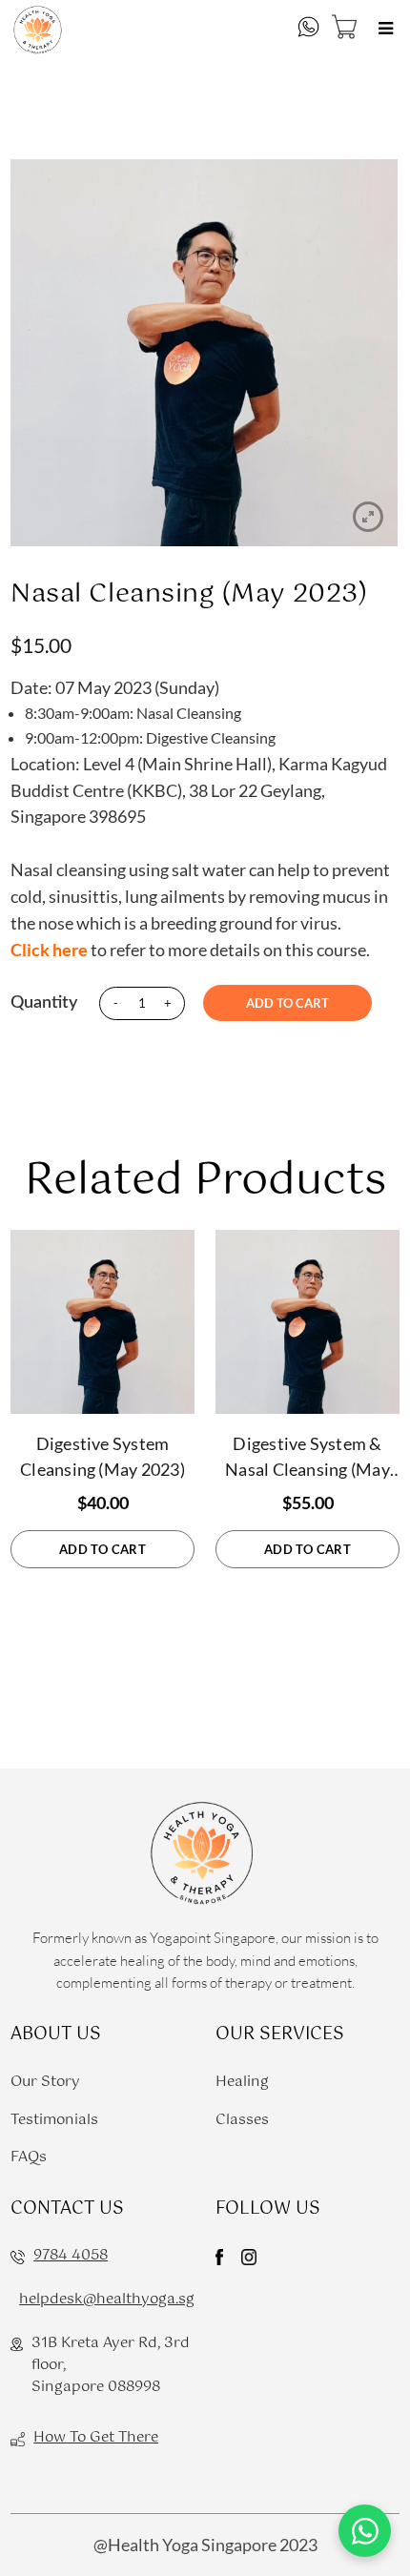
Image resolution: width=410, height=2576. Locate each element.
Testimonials (54, 2120)
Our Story (45, 2082)
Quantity (44, 1002)
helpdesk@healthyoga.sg (107, 2299)
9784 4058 (71, 2255)
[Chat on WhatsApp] (365, 2531)
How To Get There (96, 2437)
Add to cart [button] (102, 1549)
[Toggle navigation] (386, 30)
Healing (242, 2082)
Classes (242, 2120)
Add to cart (287, 1003)
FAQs (29, 2157)
